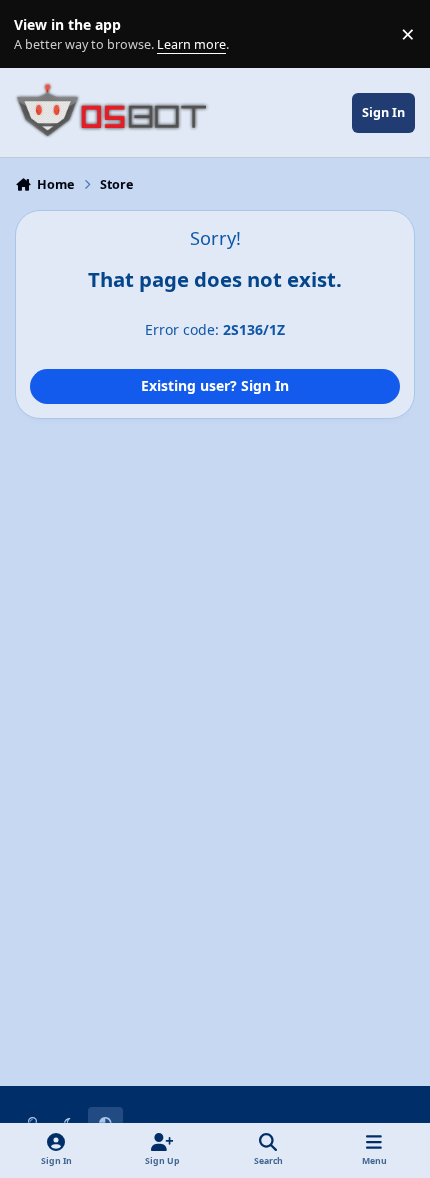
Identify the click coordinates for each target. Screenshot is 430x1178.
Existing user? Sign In (215, 385)
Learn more (38, 34)
